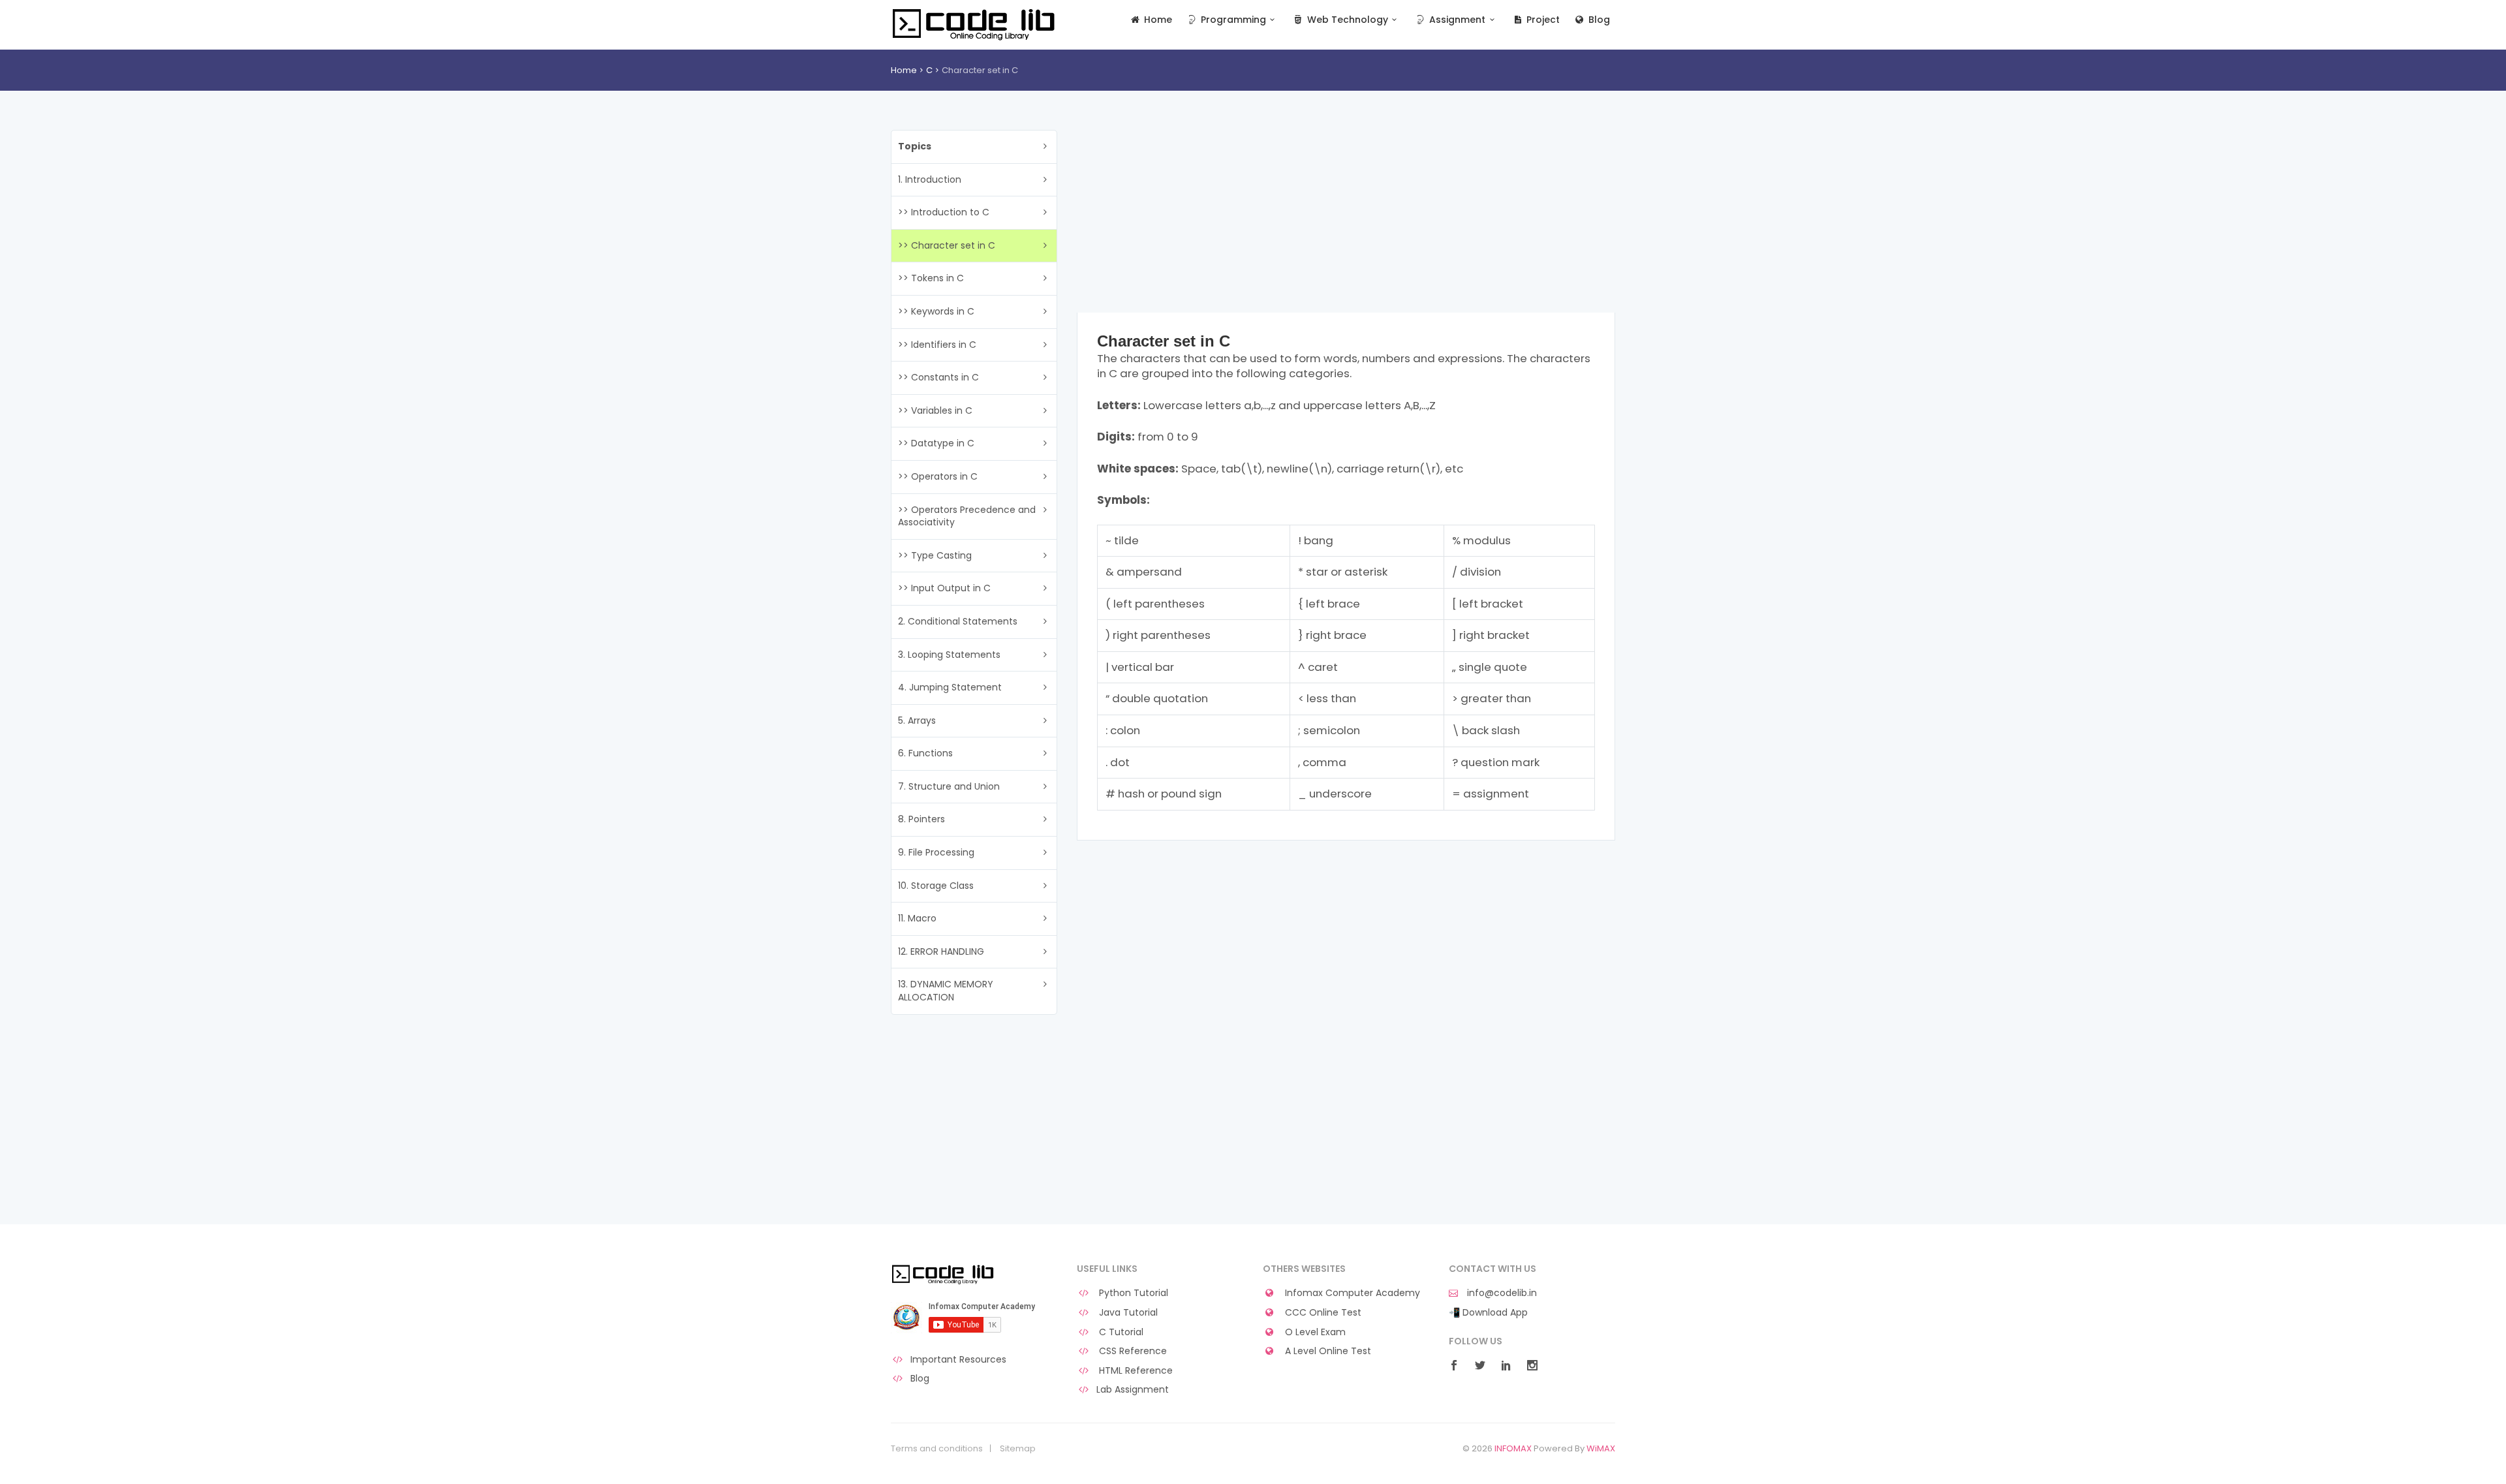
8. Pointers (921, 819)
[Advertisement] (1346, 221)
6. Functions (925, 753)
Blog (1598, 20)
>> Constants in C (938, 377)
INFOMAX (1513, 1448)
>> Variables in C (935, 410)
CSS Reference (1132, 1351)
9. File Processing (936, 852)
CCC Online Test (1322, 1313)
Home (1157, 20)
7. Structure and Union (949, 786)
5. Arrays (917, 720)
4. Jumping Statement (950, 687)
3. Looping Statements (949, 655)
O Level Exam (1314, 1332)
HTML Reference (1135, 1371)
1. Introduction (930, 179)
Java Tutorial (1127, 1313)
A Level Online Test (1327, 1351)
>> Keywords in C (936, 311)
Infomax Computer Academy (1351, 1293)
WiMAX (1601, 1448)
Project (1542, 20)
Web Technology (1346, 20)
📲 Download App (1488, 1313)
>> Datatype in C (936, 443)
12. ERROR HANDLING (941, 951)
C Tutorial (1120, 1332)
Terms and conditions (937, 1449)
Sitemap (1018, 1449)
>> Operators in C (938, 476)
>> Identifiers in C (937, 345)
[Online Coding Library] (976, 23)
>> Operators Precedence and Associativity (967, 516)
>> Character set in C (947, 245)
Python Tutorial (1132, 1293)
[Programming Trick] (944, 1274)
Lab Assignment (1133, 1390)
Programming (1232, 20)
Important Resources (958, 1360)
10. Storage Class (936, 886)
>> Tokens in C (931, 278)
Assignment (1456, 20)
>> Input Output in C (944, 588)
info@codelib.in (1501, 1293)
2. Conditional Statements (958, 621)
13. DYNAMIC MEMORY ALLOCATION (946, 991)
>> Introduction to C (944, 212)
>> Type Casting (935, 555)
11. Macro (917, 918)
